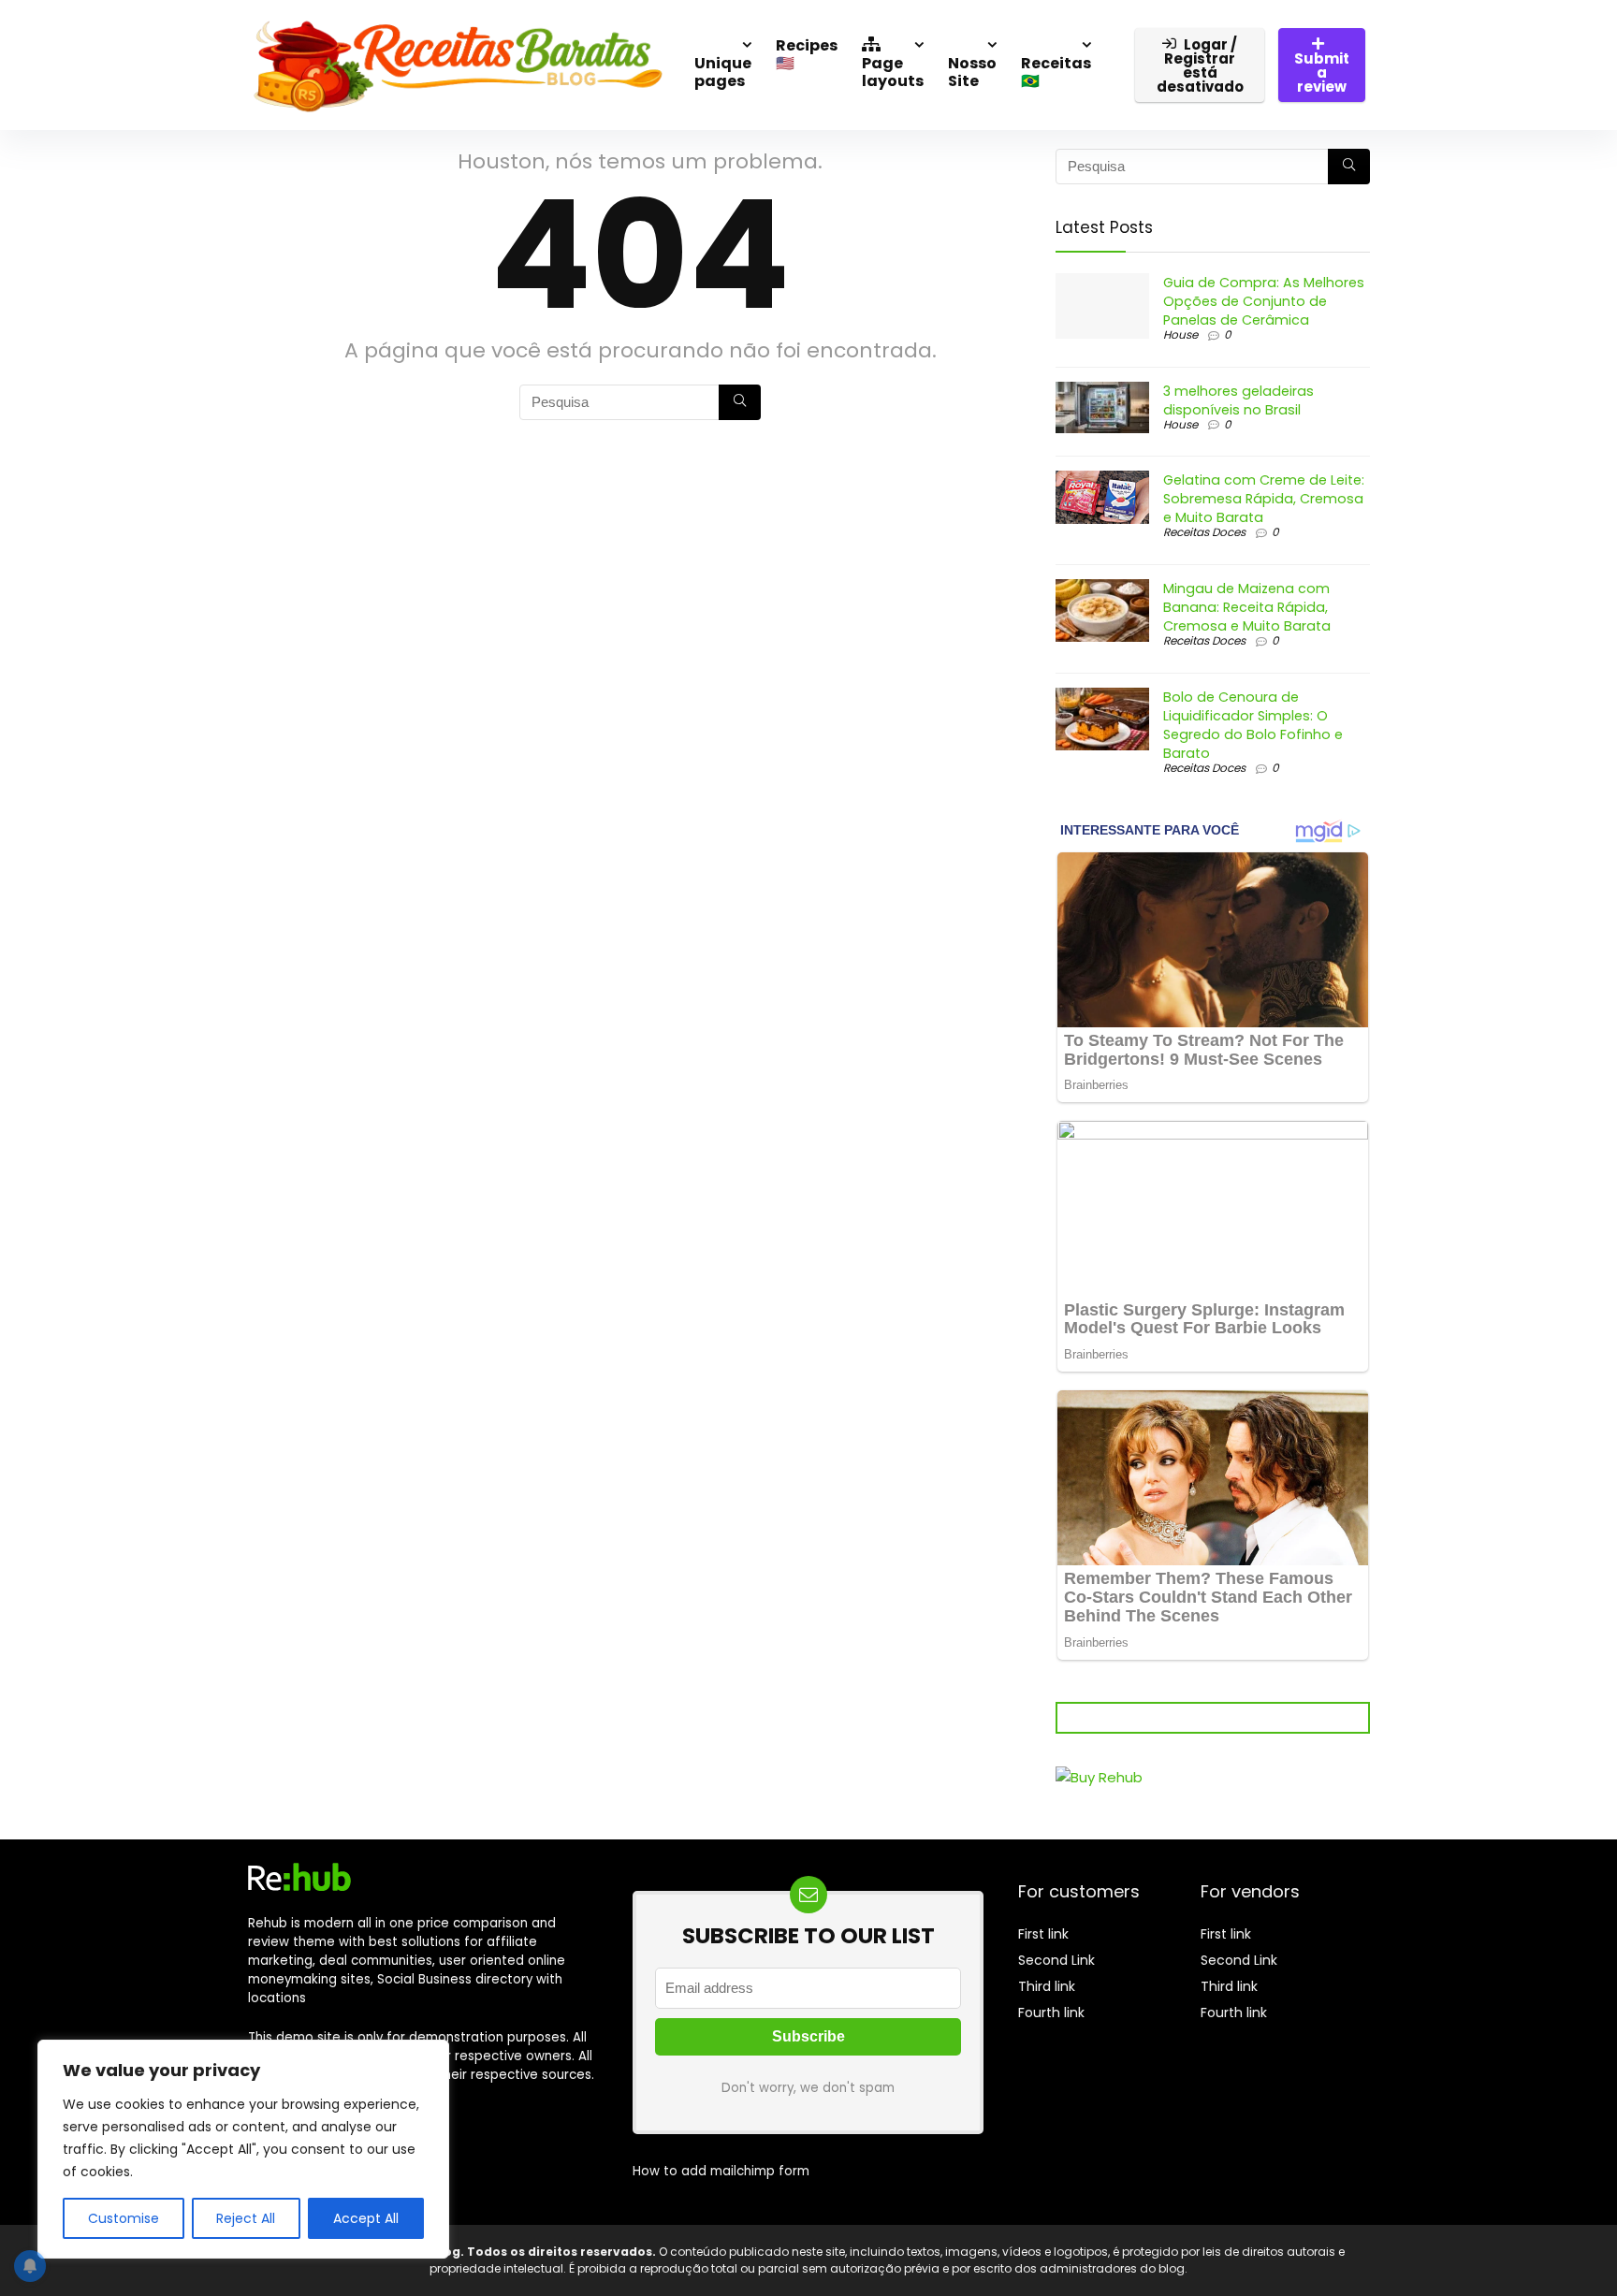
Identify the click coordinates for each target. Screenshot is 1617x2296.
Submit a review (1322, 73)
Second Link (1056, 1960)
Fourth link (1051, 2013)
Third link (1047, 1986)
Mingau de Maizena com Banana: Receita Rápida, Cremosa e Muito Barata (1247, 607)
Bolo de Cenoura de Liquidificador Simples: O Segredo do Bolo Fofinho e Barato (1253, 725)
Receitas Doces (1204, 532)
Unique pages (723, 72)
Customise (124, 2218)
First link (1043, 1934)
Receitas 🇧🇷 (1056, 72)
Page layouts (893, 72)
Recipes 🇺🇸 (807, 54)
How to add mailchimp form (721, 2171)
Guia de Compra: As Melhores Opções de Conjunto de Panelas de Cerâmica (1264, 301)
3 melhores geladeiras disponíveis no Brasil (1238, 400)
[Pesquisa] (740, 402)
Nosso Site (972, 72)
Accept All (366, 2218)
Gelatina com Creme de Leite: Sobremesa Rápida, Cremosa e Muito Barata (1264, 499)
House (1180, 334)
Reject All (246, 2218)
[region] (243, 2149)
